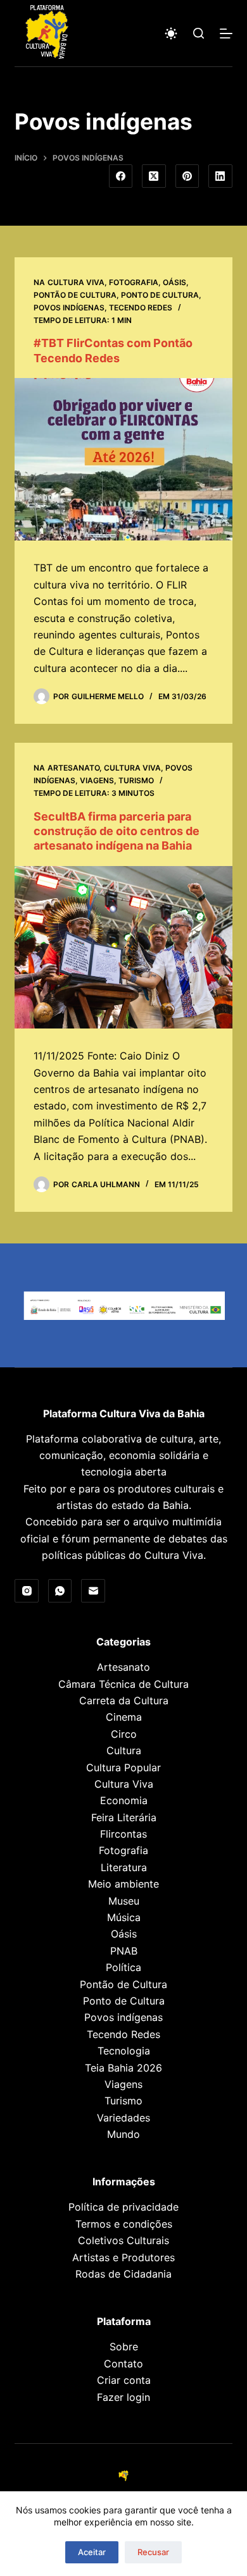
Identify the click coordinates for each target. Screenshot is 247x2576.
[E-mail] (93, 1591)
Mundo (123, 2134)
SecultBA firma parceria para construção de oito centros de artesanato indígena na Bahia (117, 831)
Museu (124, 1901)
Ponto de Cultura (160, 295)
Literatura (124, 1867)
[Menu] (226, 34)
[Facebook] (121, 176)
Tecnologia (124, 2051)
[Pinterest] (187, 176)
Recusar (153, 2552)
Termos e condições (124, 2224)
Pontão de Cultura (75, 295)
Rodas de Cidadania (123, 2274)
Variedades (123, 2118)
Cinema (124, 1717)
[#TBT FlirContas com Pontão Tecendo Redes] (123, 459)
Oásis (174, 282)
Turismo (136, 780)
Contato (123, 2364)
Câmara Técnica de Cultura (123, 1684)
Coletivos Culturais (123, 2240)
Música (124, 1917)
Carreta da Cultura (124, 1700)
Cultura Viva (76, 282)
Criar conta (124, 2380)
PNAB (124, 1951)
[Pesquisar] (199, 33)
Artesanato (73, 768)
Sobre (124, 2347)
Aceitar (92, 2552)
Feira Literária (124, 1817)
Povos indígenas (69, 308)
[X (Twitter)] (154, 176)
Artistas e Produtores (123, 2257)
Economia (124, 1800)
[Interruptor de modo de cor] (171, 34)
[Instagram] (27, 1591)
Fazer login (123, 2397)
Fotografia (134, 282)
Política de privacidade (123, 2207)
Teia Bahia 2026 (123, 2068)
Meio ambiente (123, 1884)
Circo (124, 1734)
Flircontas (123, 1834)
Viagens (97, 780)
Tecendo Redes (141, 308)
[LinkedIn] (220, 176)
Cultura (124, 1750)
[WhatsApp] (60, 1591)
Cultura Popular (123, 1767)
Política (123, 1967)
